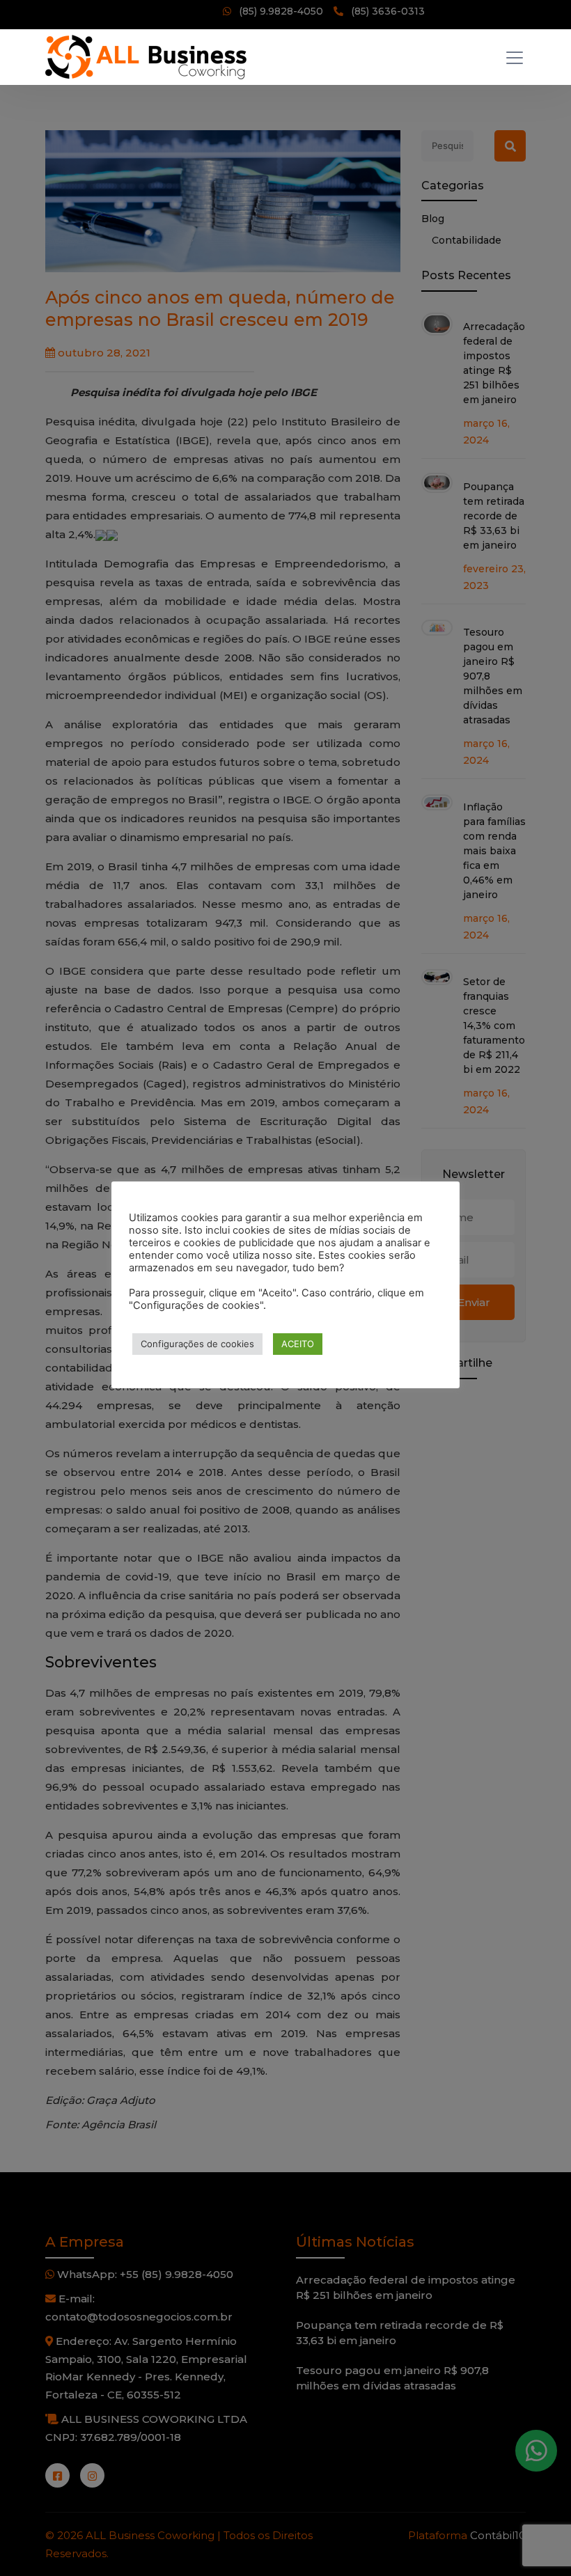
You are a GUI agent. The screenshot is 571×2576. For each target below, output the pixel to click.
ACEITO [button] (298, 1344)
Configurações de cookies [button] (197, 1344)
